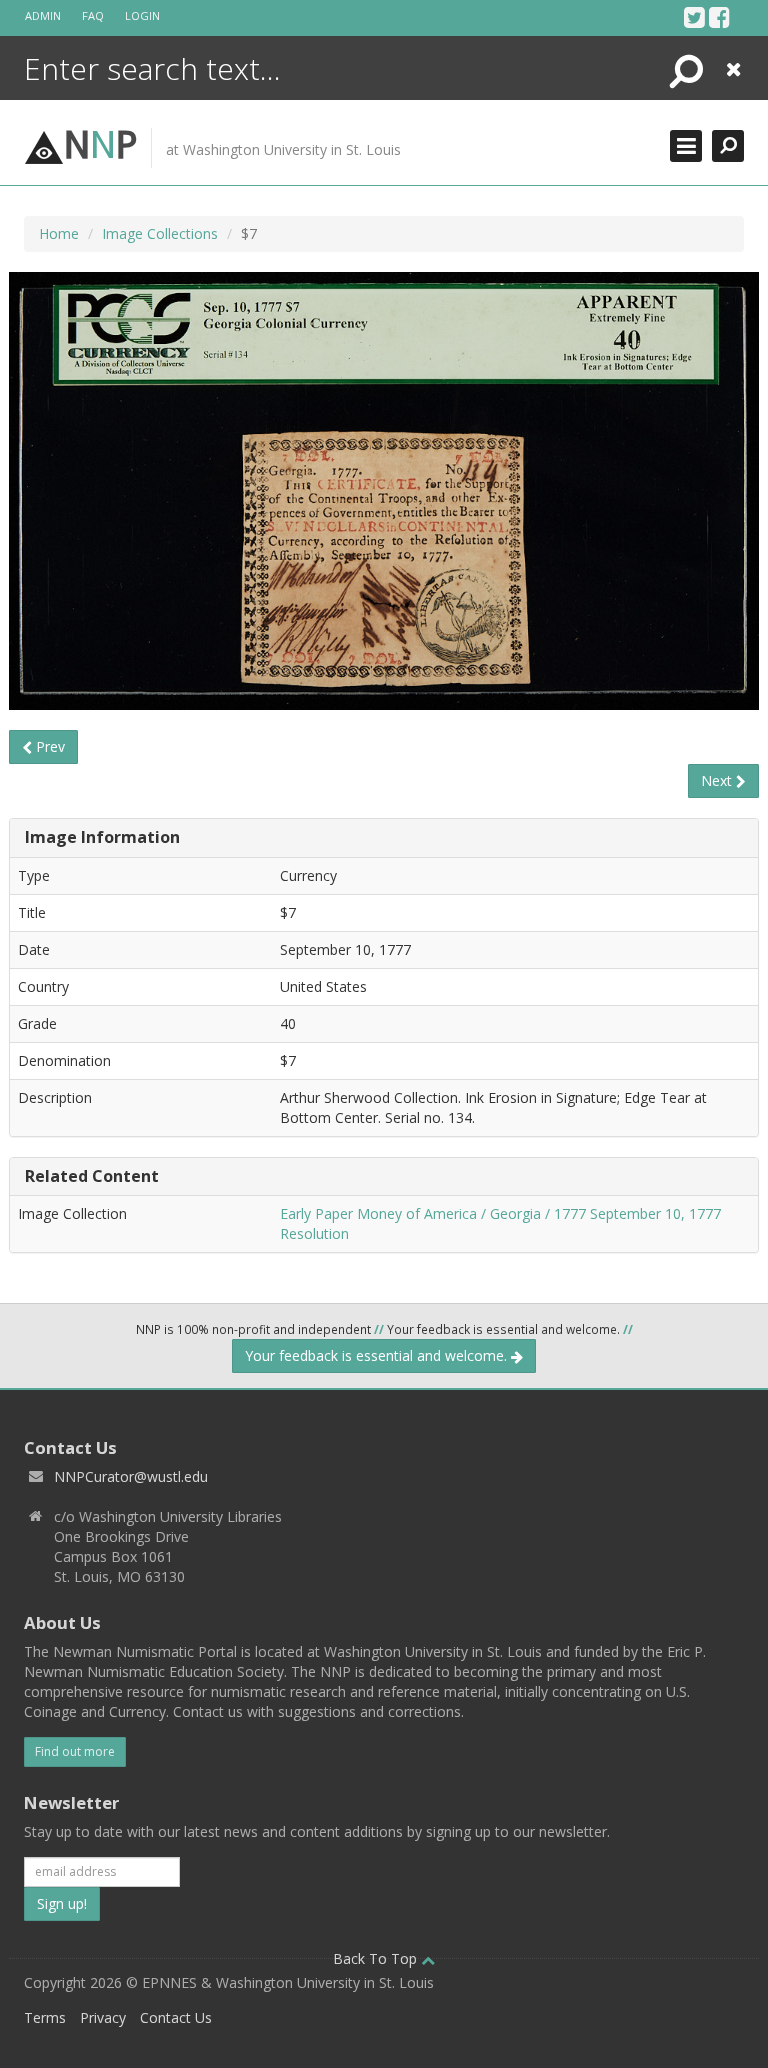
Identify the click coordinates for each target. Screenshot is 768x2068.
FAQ (93, 15)
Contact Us (176, 2017)
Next (718, 780)
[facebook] (719, 17)
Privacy (103, 2017)
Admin (43, 15)
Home (59, 233)
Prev (48, 746)
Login (142, 15)
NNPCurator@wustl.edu (131, 1476)
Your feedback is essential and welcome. (378, 1355)
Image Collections (160, 233)
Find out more (75, 1751)
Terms (45, 2017)
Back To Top (377, 1958)
